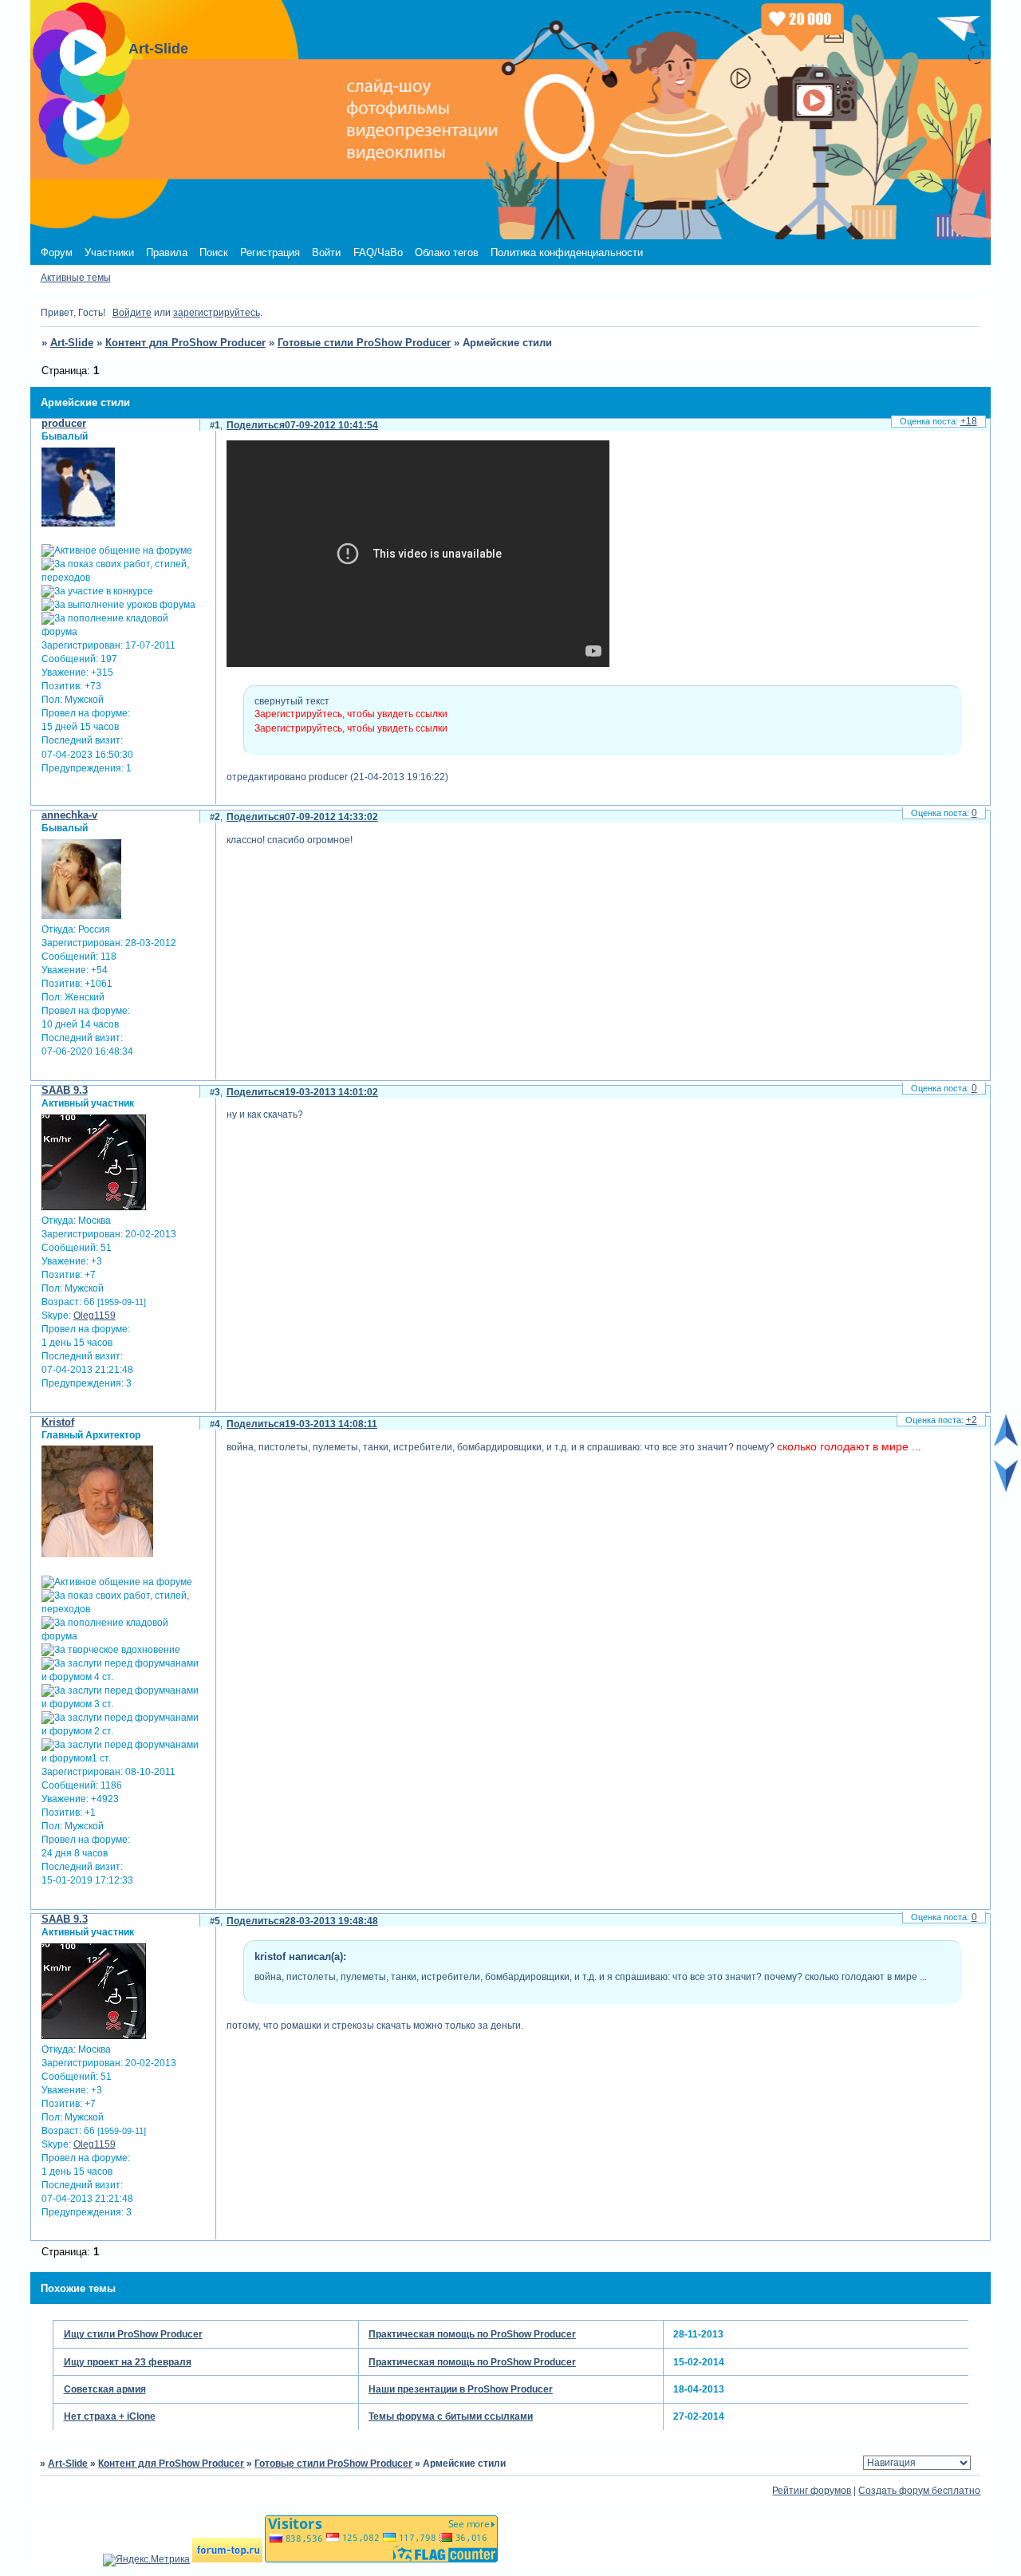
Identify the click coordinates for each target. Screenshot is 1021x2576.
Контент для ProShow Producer (185, 343)
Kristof (58, 1422)
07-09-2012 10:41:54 (331, 425)
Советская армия (105, 2389)
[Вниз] (1006, 1489)
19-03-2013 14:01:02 (331, 1092)
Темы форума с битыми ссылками (451, 2416)
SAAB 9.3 (65, 1090)
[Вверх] (1006, 1443)
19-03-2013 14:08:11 (331, 1424)
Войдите (132, 313)
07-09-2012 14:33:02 (331, 817)
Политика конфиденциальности (567, 252)
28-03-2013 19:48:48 (331, 1921)
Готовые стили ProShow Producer (364, 343)
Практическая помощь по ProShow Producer (472, 2334)
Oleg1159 (95, 1316)
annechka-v (69, 815)
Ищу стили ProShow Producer (133, 2334)
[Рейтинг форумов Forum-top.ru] (227, 2559)
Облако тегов (447, 252)
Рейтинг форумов (812, 2491)
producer (64, 423)
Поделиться (256, 425)
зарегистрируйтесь (217, 313)
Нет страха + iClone (110, 2416)
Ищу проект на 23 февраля (128, 2362)
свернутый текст (292, 701)
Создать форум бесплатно (919, 2491)
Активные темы (76, 278)
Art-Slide (72, 343)
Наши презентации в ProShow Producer (461, 2389)
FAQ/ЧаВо (378, 252)
